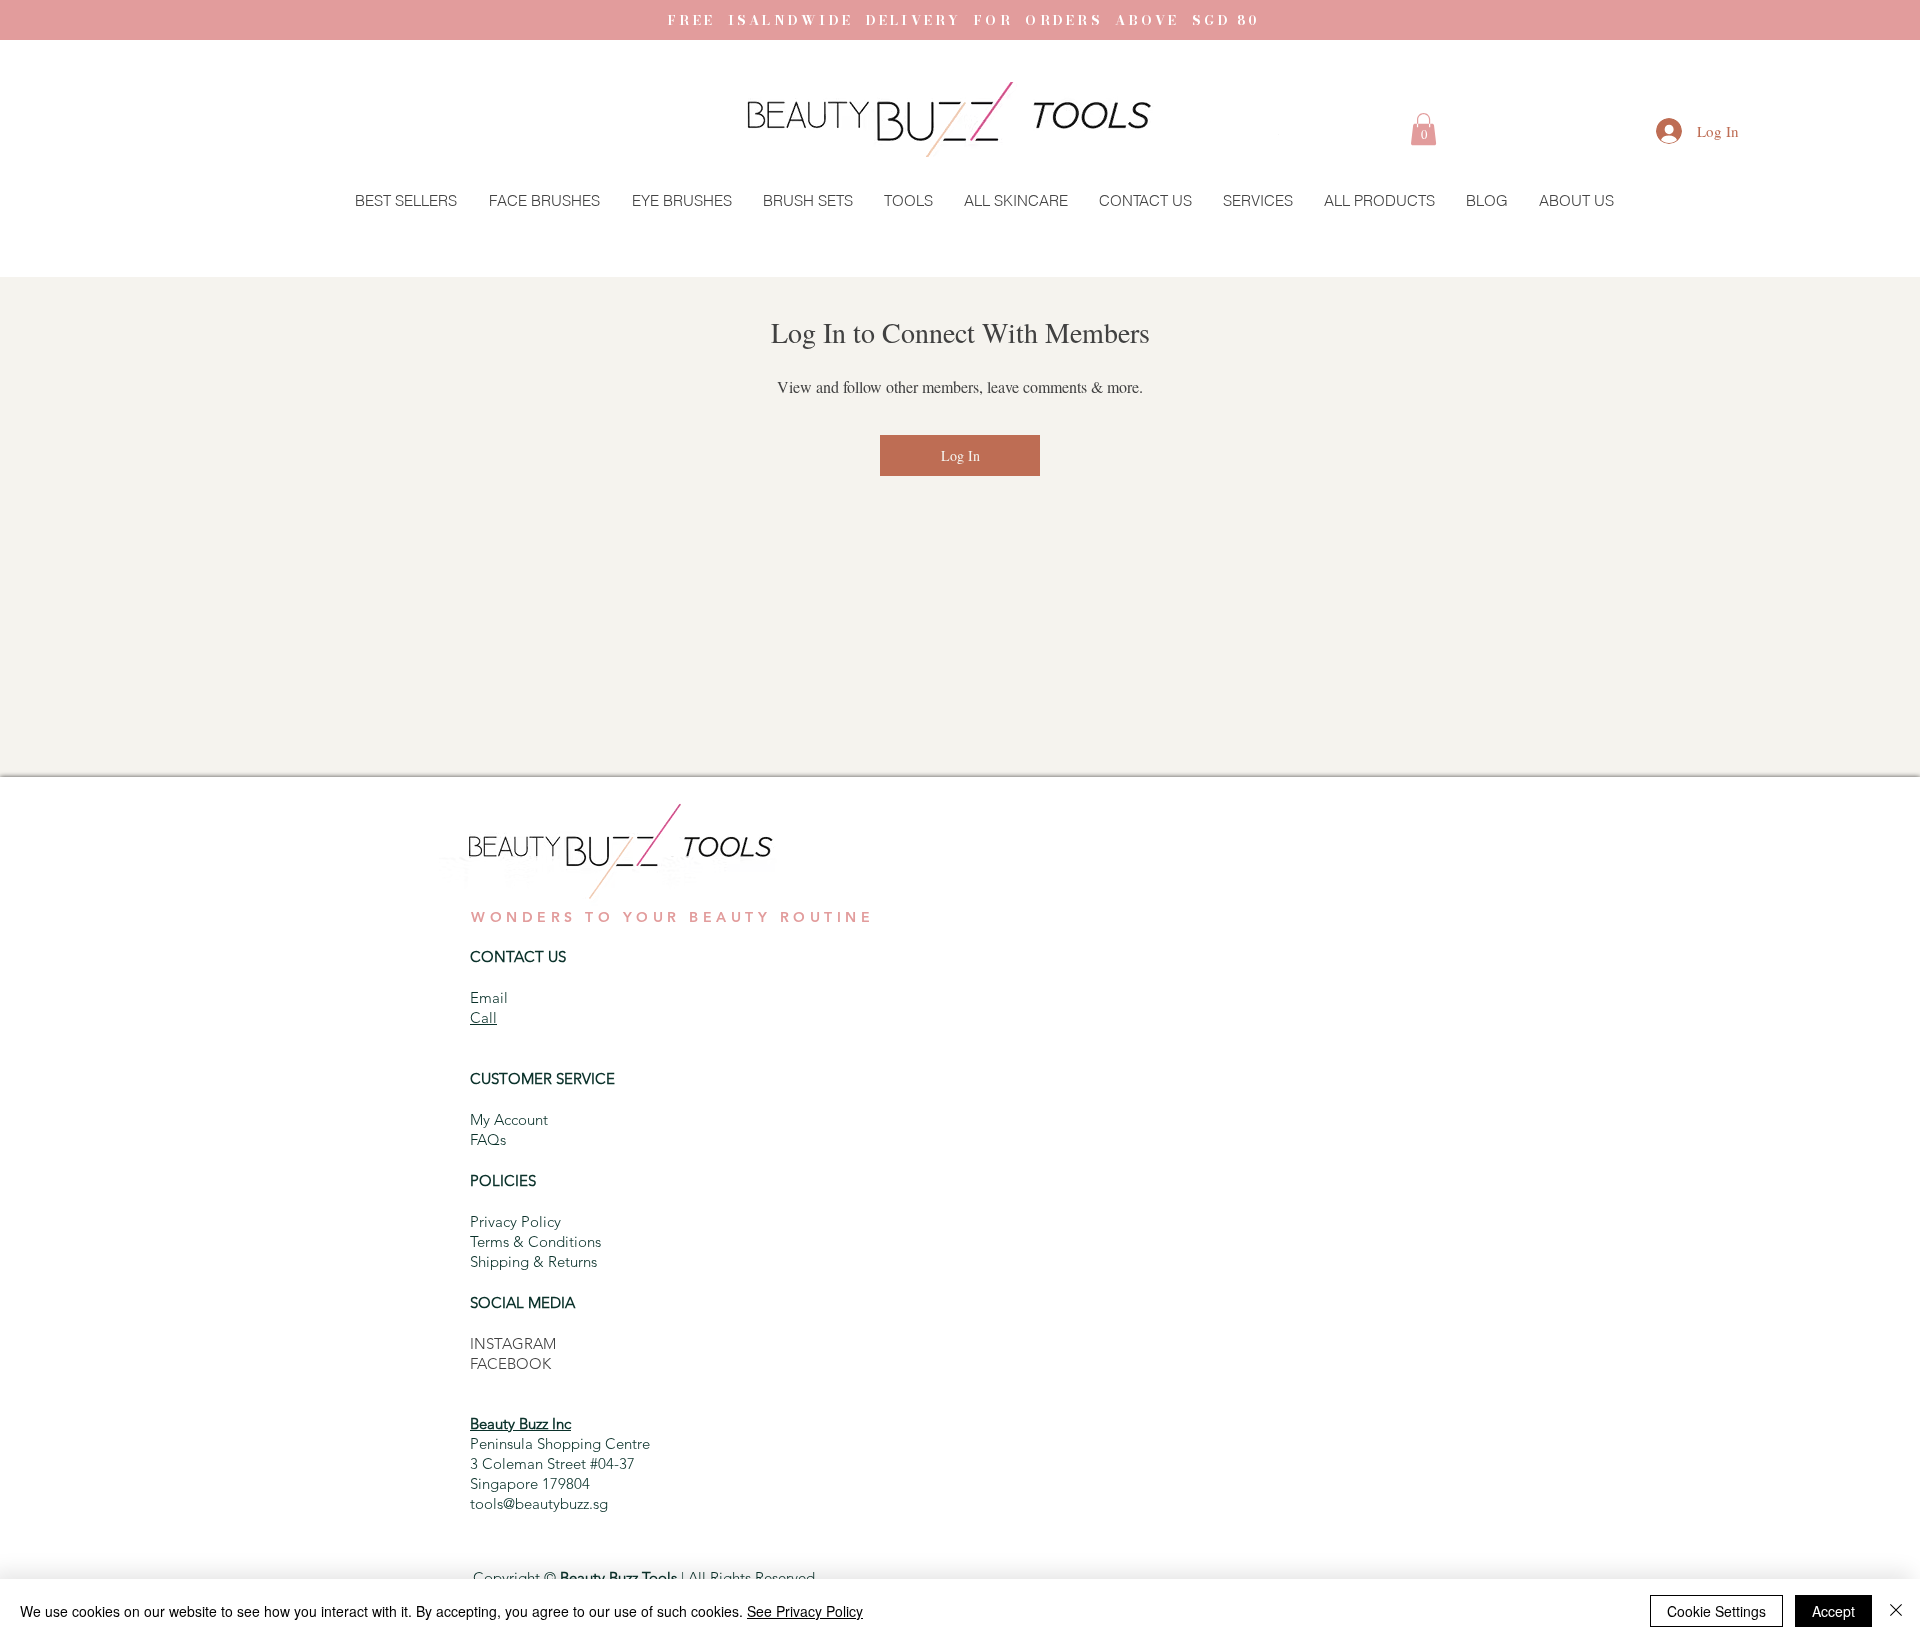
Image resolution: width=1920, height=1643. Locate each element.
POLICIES (503, 1180)
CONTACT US (518, 956)
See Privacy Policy (805, 1611)
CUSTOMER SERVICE (542, 1078)
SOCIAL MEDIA (522, 1302)
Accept (1833, 1611)
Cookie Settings (1716, 1611)
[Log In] (1649, 131)
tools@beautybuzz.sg (539, 1503)
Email (489, 997)
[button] (1423, 129)
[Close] (1896, 1611)
